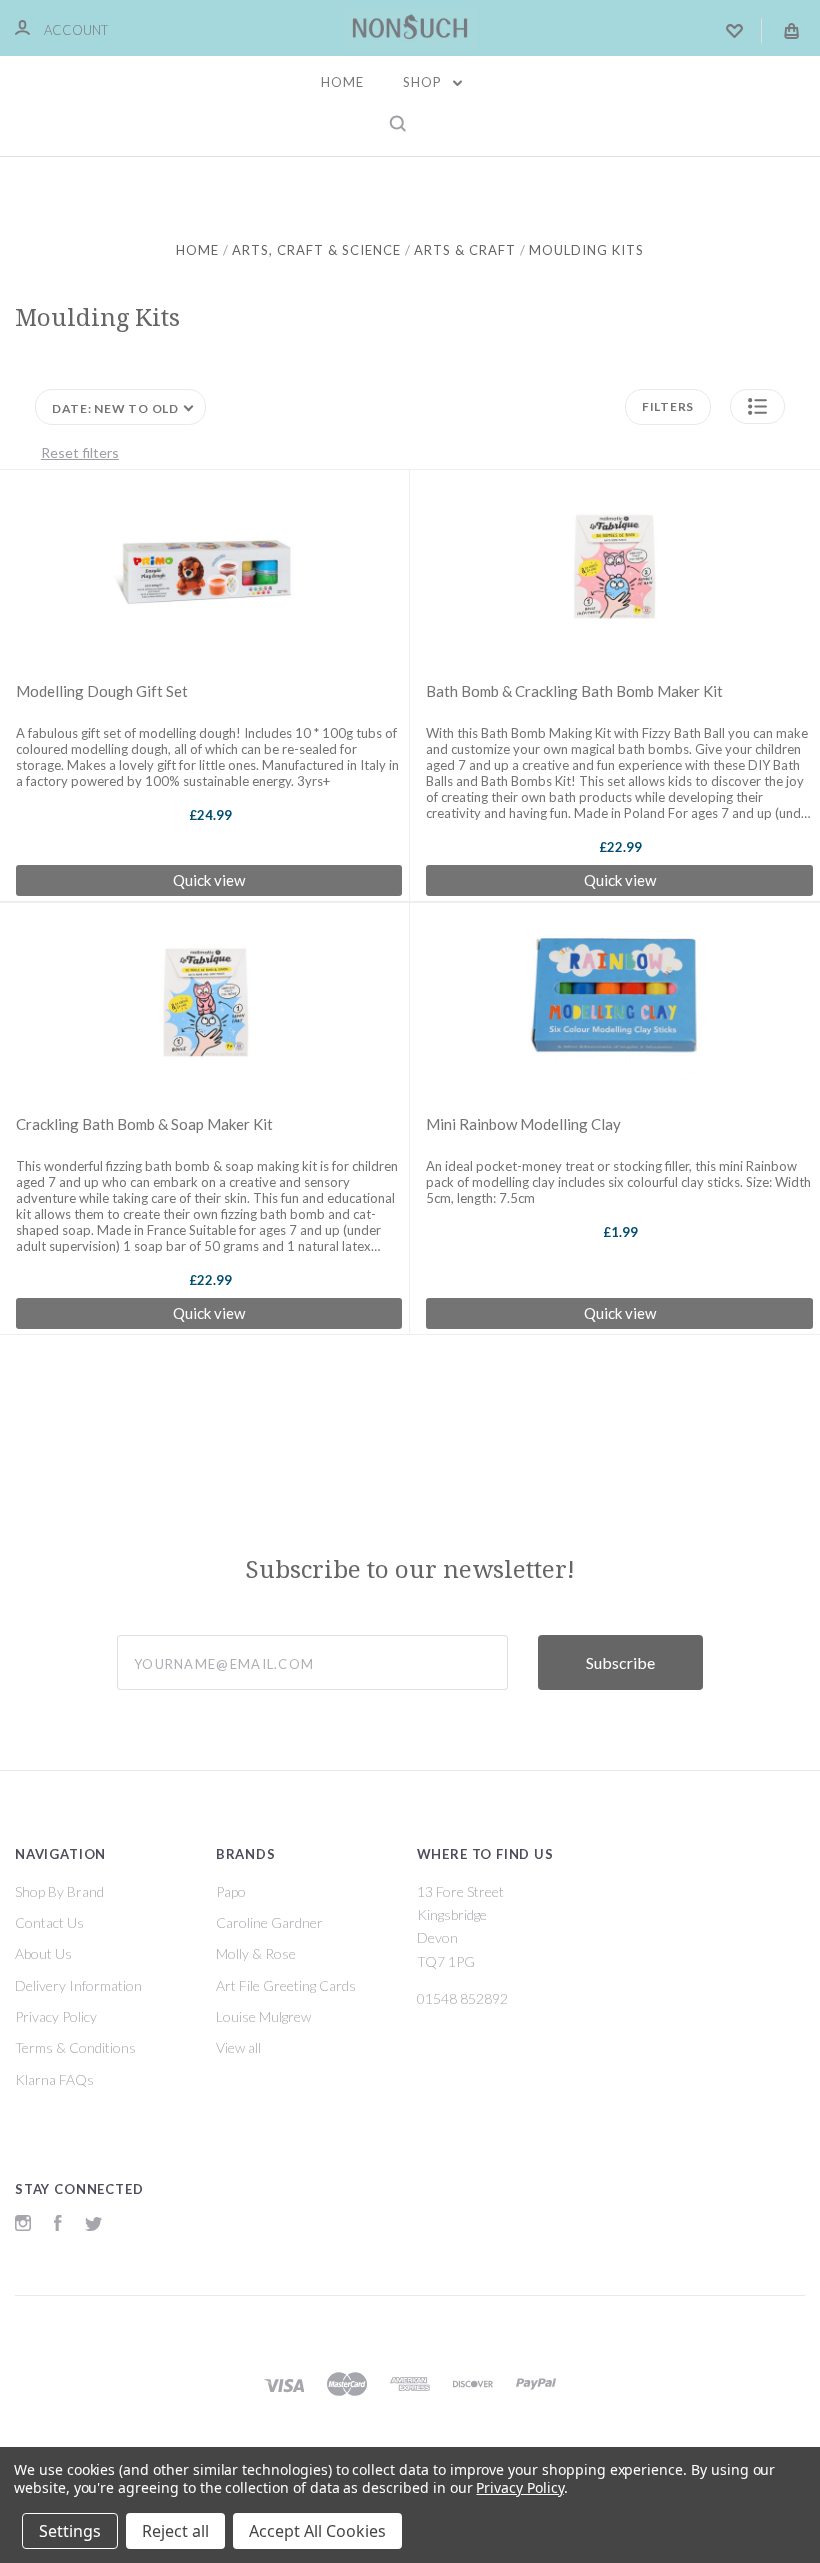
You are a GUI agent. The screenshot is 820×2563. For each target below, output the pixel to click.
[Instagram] (23, 2225)
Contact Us (49, 1922)
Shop (424, 82)
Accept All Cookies (317, 2531)
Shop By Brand (59, 1891)
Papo (231, 1891)
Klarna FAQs (54, 2079)
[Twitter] (94, 2225)
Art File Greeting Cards (286, 1985)
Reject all (175, 2531)
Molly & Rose (256, 1953)
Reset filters (80, 452)
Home (342, 82)
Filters (668, 406)
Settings (70, 2531)
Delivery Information (78, 1985)
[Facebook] (58, 2225)
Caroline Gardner (269, 1922)
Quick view (209, 880)
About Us (43, 1953)
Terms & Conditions (75, 2047)
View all (238, 2047)
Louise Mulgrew (263, 2016)
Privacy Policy (56, 2016)
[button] (757, 406)
